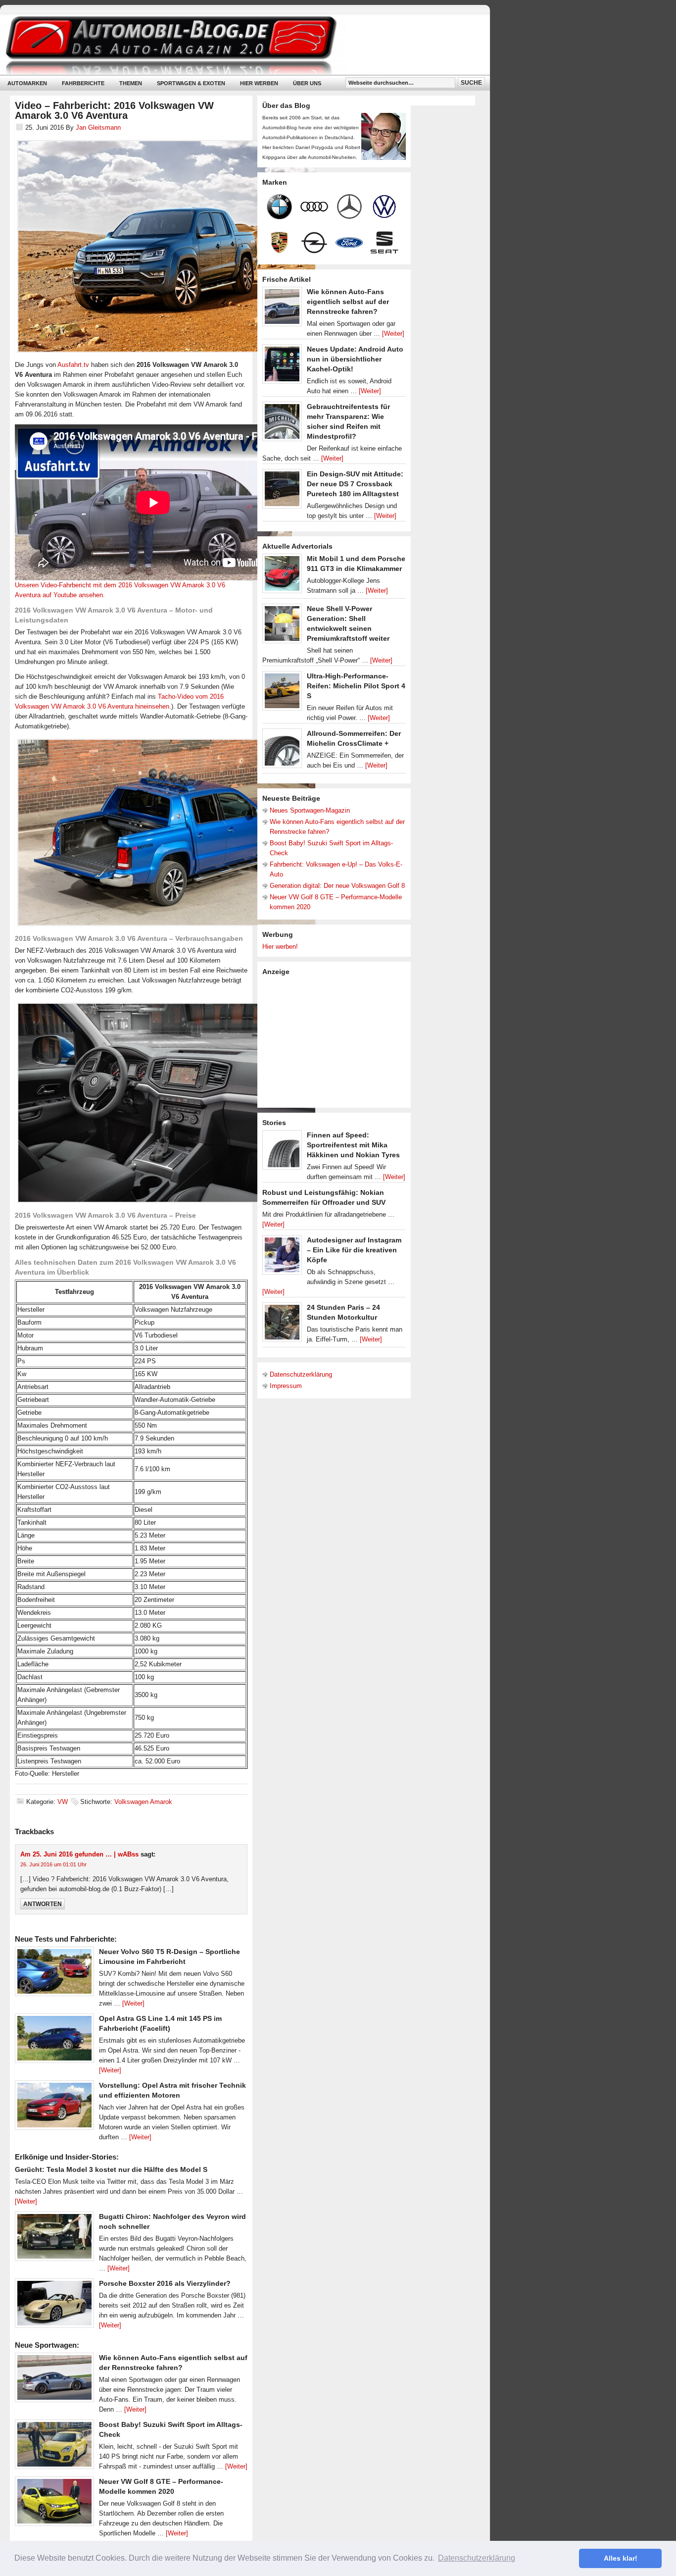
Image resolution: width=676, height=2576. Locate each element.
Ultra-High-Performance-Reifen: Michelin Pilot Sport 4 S (356, 686)
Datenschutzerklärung (301, 1374)
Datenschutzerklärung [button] (477, 2558)
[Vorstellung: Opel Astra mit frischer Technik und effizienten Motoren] (54, 2108)
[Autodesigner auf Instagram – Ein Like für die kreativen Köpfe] (282, 1257)
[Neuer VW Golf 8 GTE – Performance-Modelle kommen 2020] (54, 2504)
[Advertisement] (337, 1041)
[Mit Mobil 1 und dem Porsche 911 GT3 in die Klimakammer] (282, 576)
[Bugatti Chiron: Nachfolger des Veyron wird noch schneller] (54, 2239)
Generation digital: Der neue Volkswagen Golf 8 (337, 886)
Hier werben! (280, 947)
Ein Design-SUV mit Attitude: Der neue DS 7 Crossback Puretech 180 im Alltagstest (355, 484)
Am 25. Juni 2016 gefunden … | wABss (79, 1854)
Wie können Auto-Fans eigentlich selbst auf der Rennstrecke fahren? (348, 302)
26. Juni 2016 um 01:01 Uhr (53, 1864)
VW (63, 1802)
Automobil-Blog (238, 45)
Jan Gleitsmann (98, 128)
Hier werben (259, 83)
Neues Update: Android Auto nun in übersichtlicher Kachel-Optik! (355, 359)
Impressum (286, 1386)
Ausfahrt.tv (73, 365)
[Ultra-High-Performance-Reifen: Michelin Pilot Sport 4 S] (282, 693)
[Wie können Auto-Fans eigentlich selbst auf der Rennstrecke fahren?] (54, 2380)
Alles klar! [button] (621, 2558)
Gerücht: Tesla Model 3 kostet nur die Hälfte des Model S (111, 2169)
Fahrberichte (83, 83)
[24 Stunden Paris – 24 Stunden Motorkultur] (282, 1325)
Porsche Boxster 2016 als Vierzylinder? (165, 2283)
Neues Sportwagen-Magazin (310, 810)
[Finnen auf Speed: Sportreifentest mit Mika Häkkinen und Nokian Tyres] (282, 1152)
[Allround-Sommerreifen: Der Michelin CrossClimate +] (282, 751)
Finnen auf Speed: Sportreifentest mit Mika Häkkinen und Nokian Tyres (353, 1145)
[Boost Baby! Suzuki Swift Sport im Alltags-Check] (54, 2447)
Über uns (307, 83)
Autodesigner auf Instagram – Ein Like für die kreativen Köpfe (354, 1250)
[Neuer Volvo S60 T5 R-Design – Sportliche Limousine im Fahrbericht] (54, 1974)
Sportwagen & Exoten (191, 83)
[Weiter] (133, 2003)
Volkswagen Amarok (143, 1802)
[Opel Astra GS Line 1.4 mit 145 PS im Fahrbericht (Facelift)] (54, 2041)
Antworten (43, 1904)
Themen (131, 83)
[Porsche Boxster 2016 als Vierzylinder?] (54, 2306)
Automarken (27, 83)
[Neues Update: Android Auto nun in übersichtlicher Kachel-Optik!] (282, 366)
